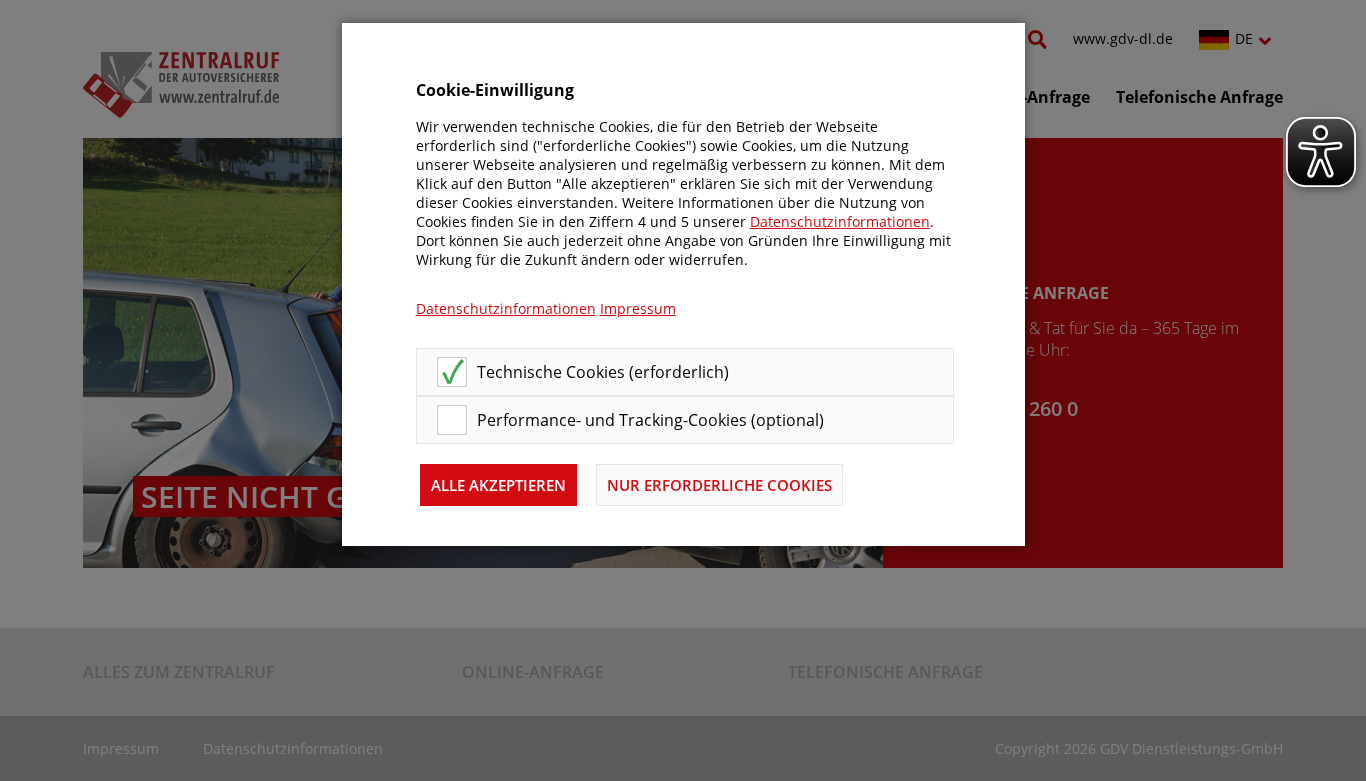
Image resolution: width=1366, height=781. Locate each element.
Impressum (638, 308)
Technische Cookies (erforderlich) (603, 372)
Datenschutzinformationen (840, 221)
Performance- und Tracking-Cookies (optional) (650, 420)
